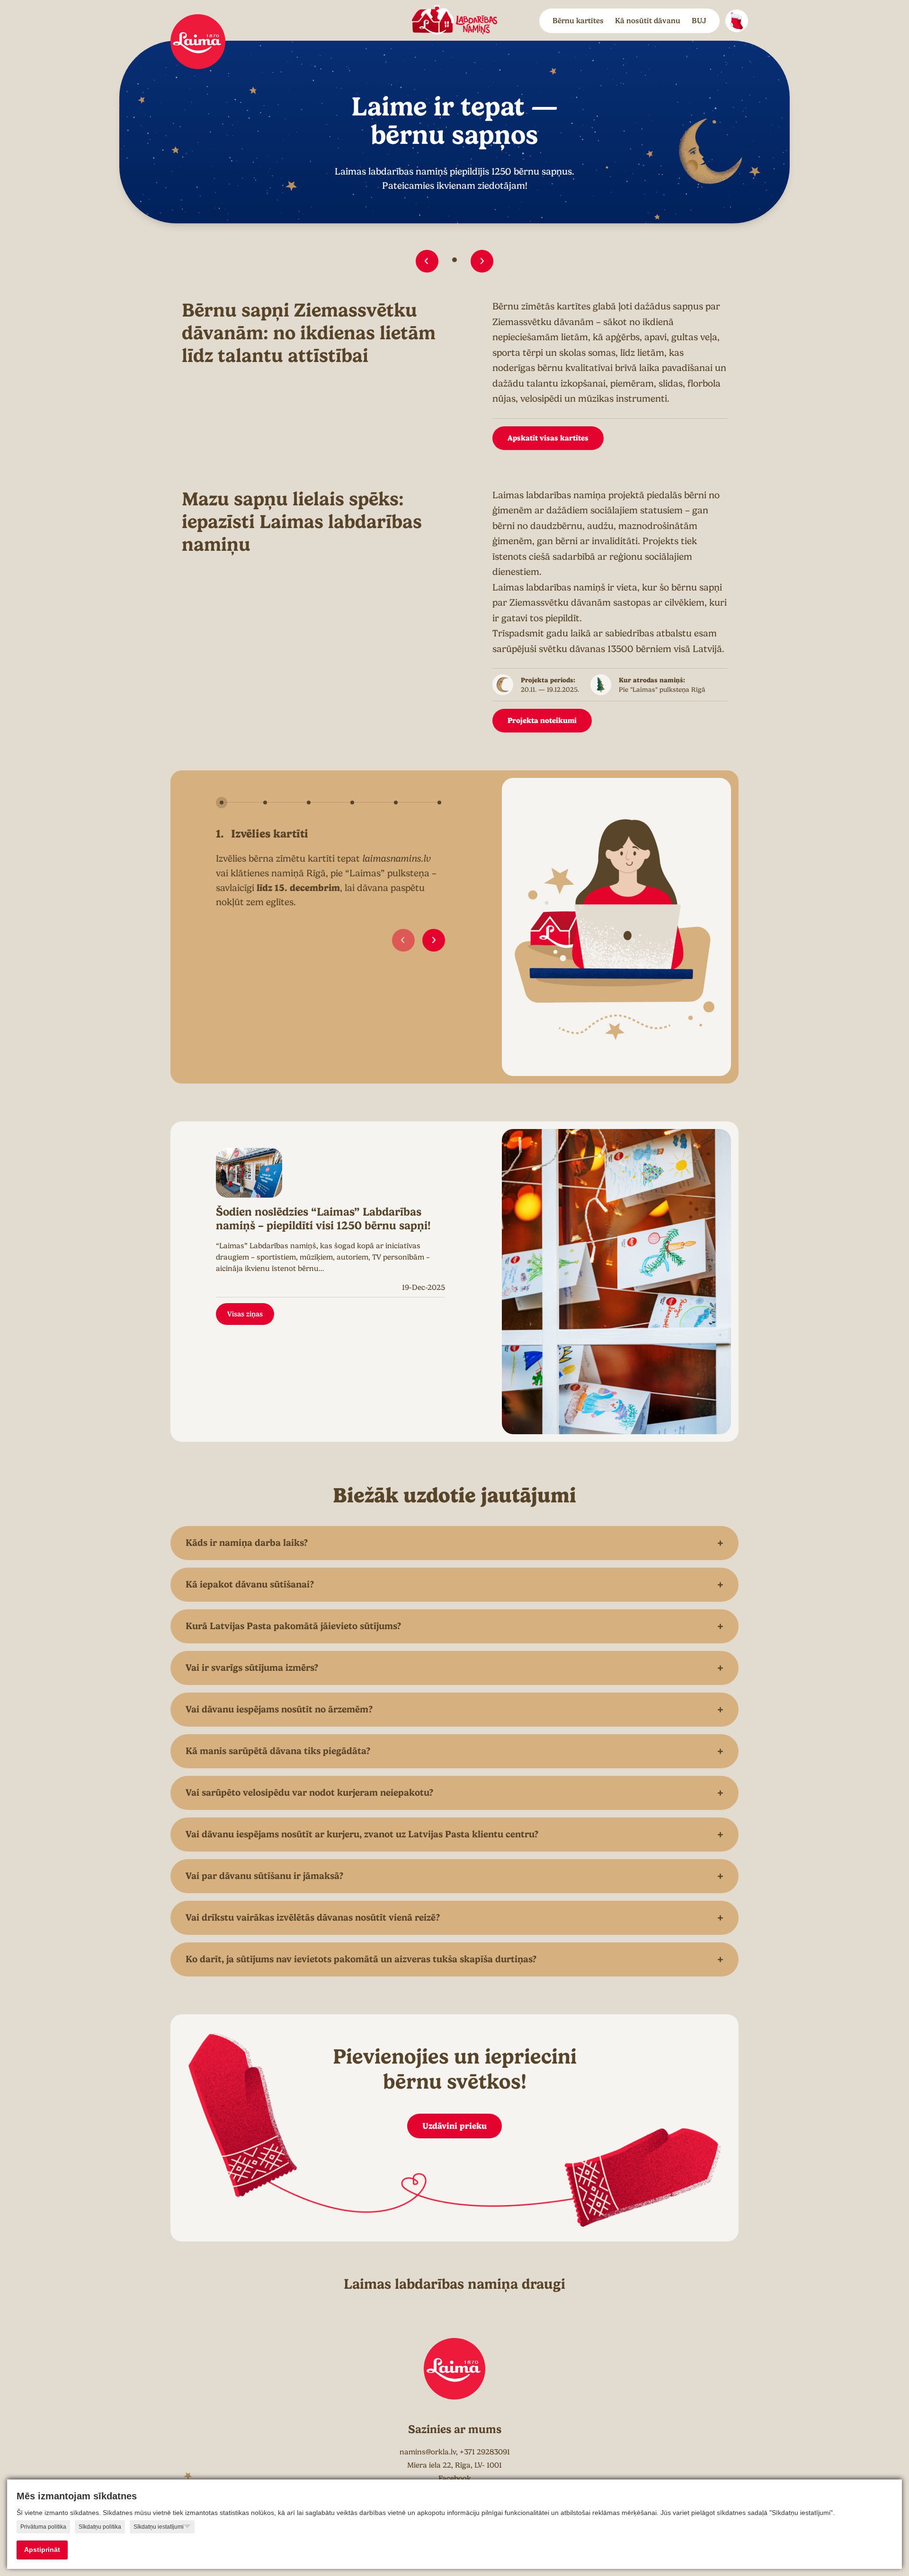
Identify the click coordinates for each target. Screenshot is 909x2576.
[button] (427, 261)
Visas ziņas (245, 1314)
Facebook (455, 2479)
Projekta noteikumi (542, 720)
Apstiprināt (42, 2550)
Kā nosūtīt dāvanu (648, 21)
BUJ (699, 21)
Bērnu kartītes (578, 21)
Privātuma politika (43, 2527)
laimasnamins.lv (397, 859)
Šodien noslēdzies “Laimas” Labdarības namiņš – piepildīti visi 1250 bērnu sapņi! (323, 1219)
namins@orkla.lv (428, 2452)
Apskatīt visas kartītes (548, 438)
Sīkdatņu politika (100, 2527)
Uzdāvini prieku (454, 2126)
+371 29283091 (485, 2452)
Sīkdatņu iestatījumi (159, 2527)
